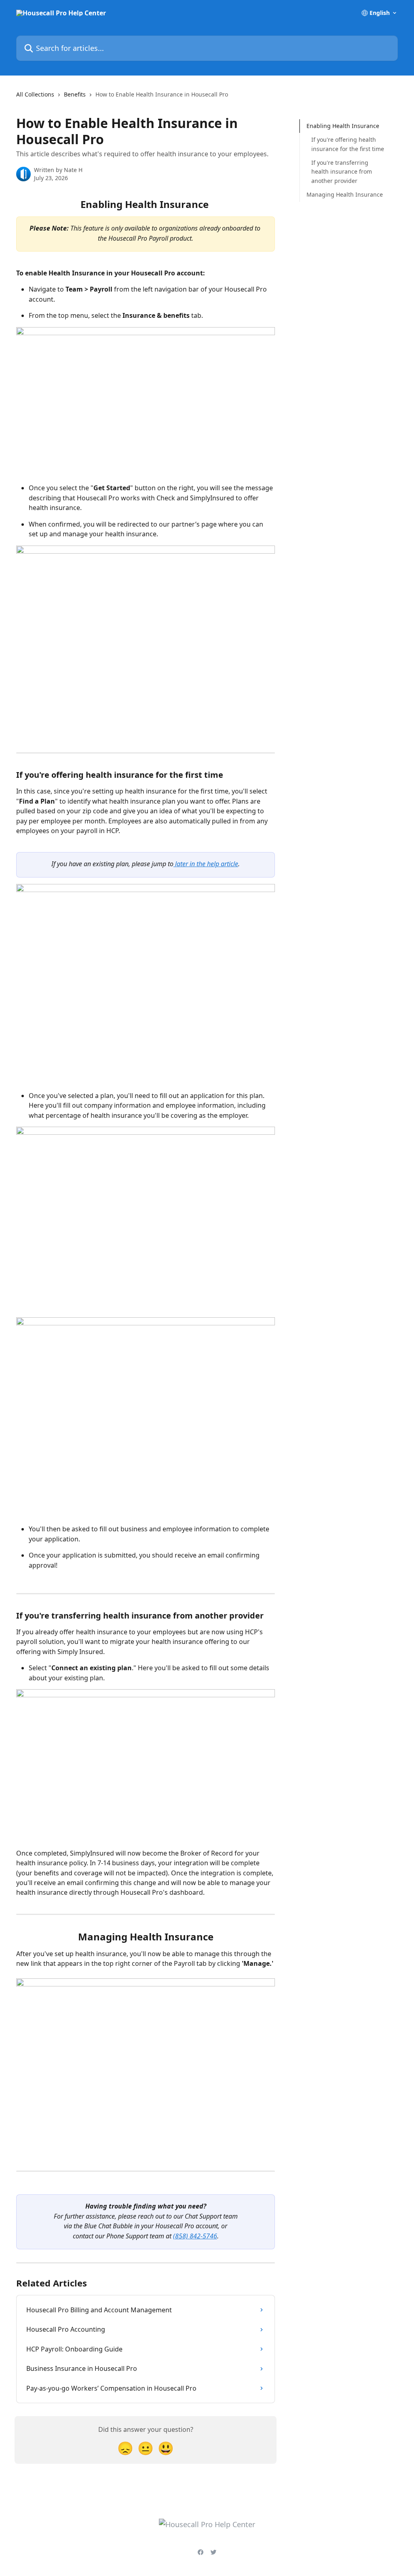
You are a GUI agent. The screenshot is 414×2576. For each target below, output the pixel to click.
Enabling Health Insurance (343, 126)
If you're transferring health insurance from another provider (342, 172)
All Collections (35, 94)
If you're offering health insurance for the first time (348, 144)
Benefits (75, 94)
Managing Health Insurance (345, 194)
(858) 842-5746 (195, 2236)
